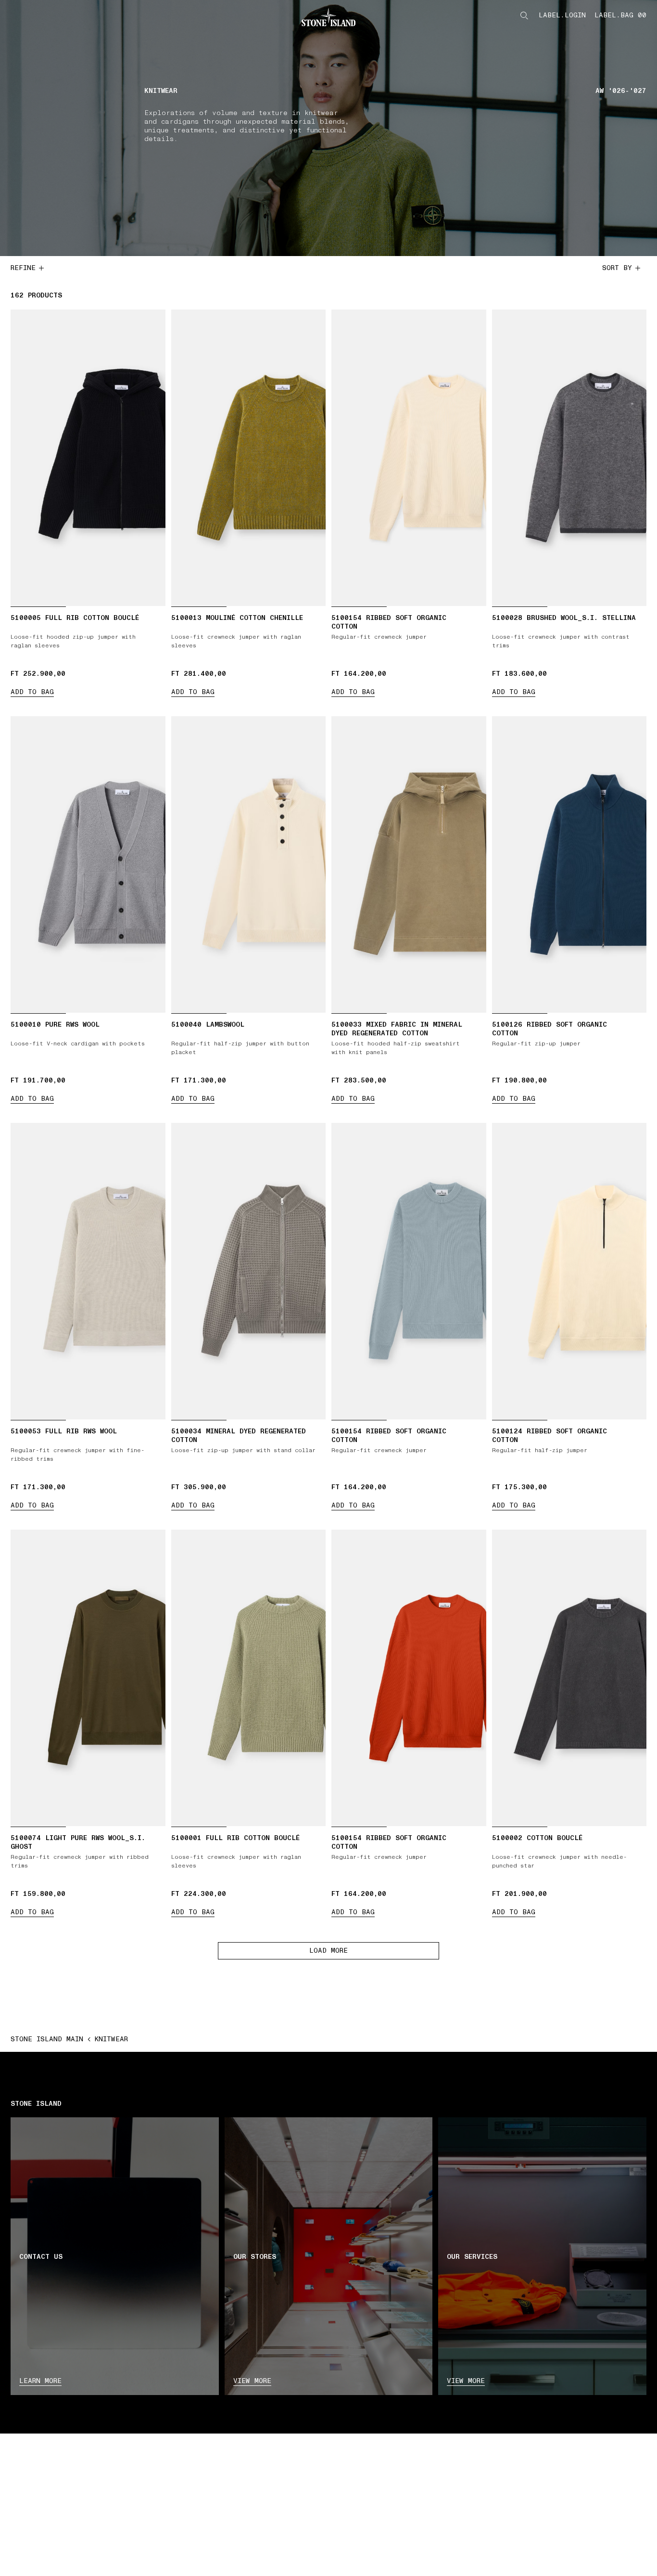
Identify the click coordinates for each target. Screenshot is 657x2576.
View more (252, 2381)
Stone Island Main (47, 2039)
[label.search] (524, 15)
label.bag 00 (620, 15)
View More (466, 2381)
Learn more (40, 2381)
